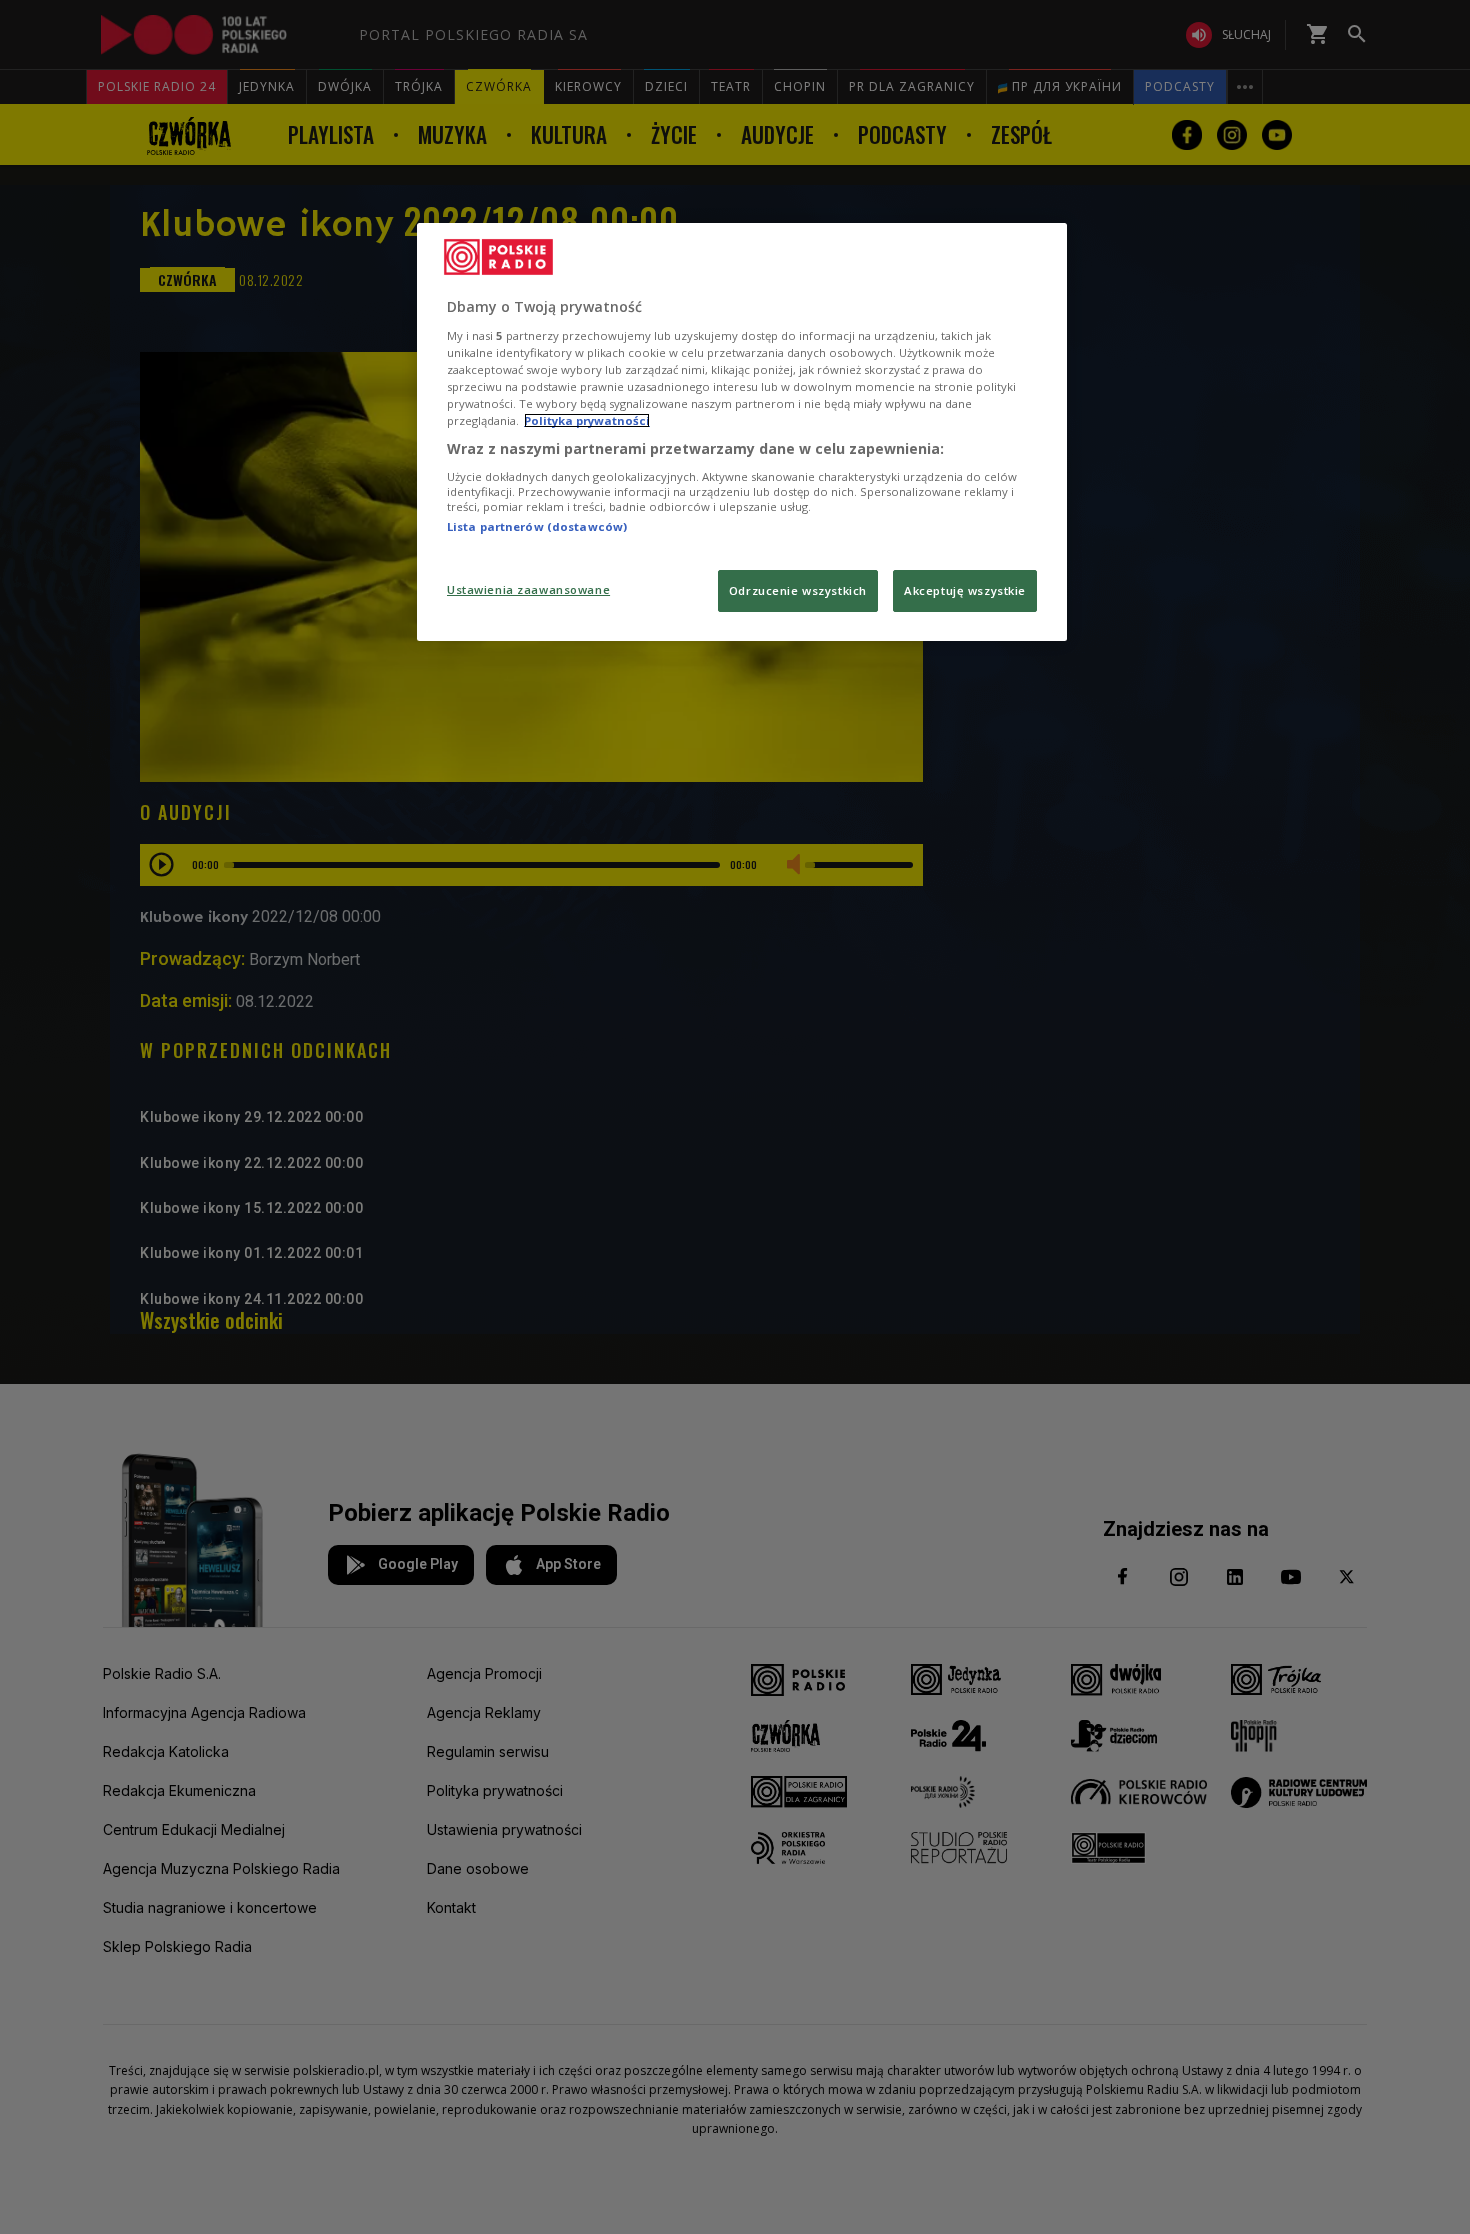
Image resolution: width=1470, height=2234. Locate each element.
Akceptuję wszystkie (965, 590)
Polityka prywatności (587, 420)
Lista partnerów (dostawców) (537, 526)
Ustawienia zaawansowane (528, 589)
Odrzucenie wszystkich (798, 590)
